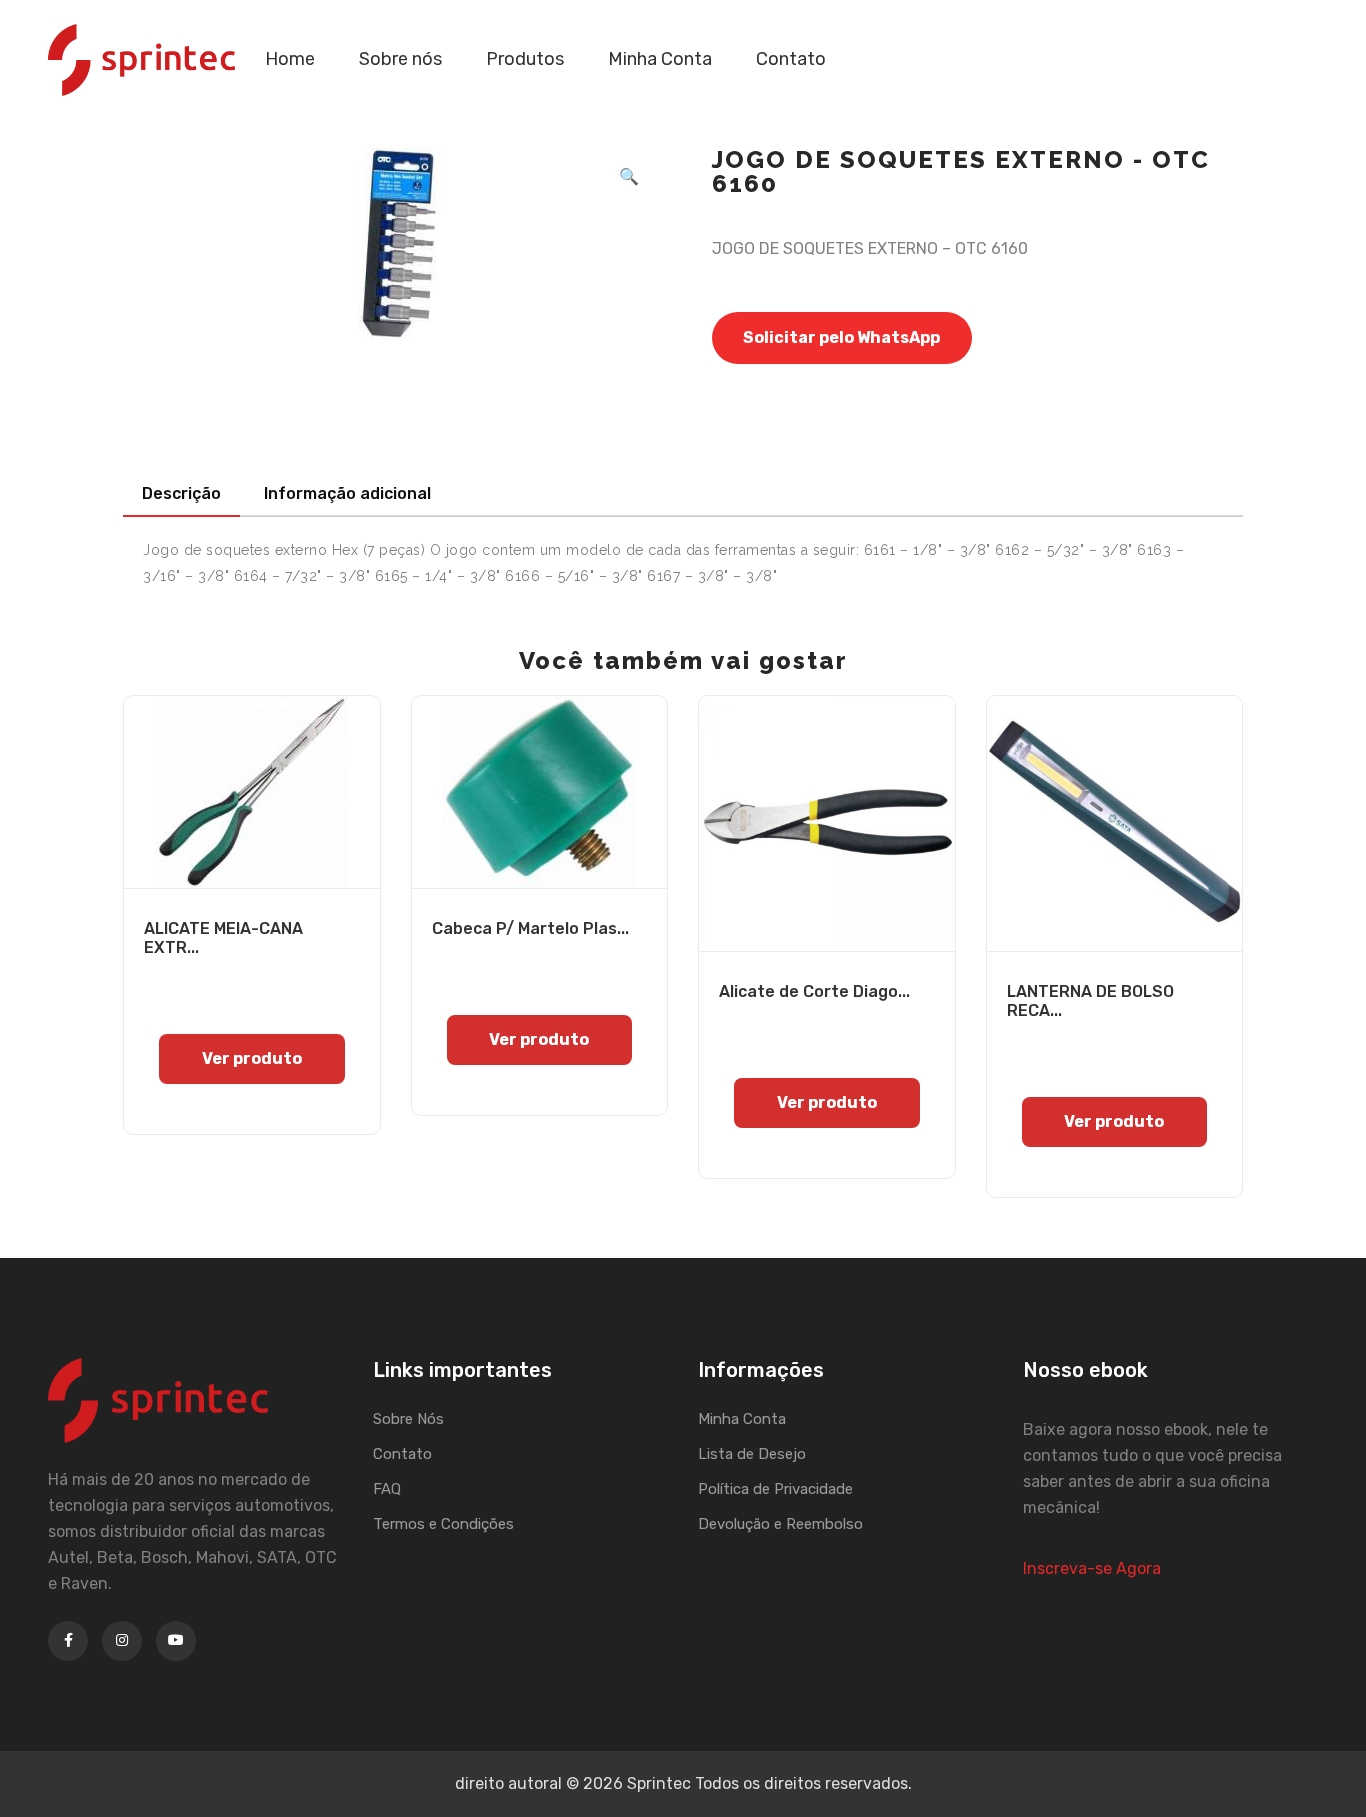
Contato (791, 59)
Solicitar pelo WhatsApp (841, 337)
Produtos (525, 59)
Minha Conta (660, 59)
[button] (629, 177)
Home (290, 59)
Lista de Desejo (752, 1454)
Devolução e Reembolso (780, 1524)
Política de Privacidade (775, 1489)
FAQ (387, 1489)
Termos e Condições (443, 1524)
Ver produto (252, 1058)
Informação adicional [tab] (347, 493)
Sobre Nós (408, 1419)
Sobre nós (400, 59)
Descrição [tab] (181, 493)
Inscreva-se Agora (1092, 1568)
